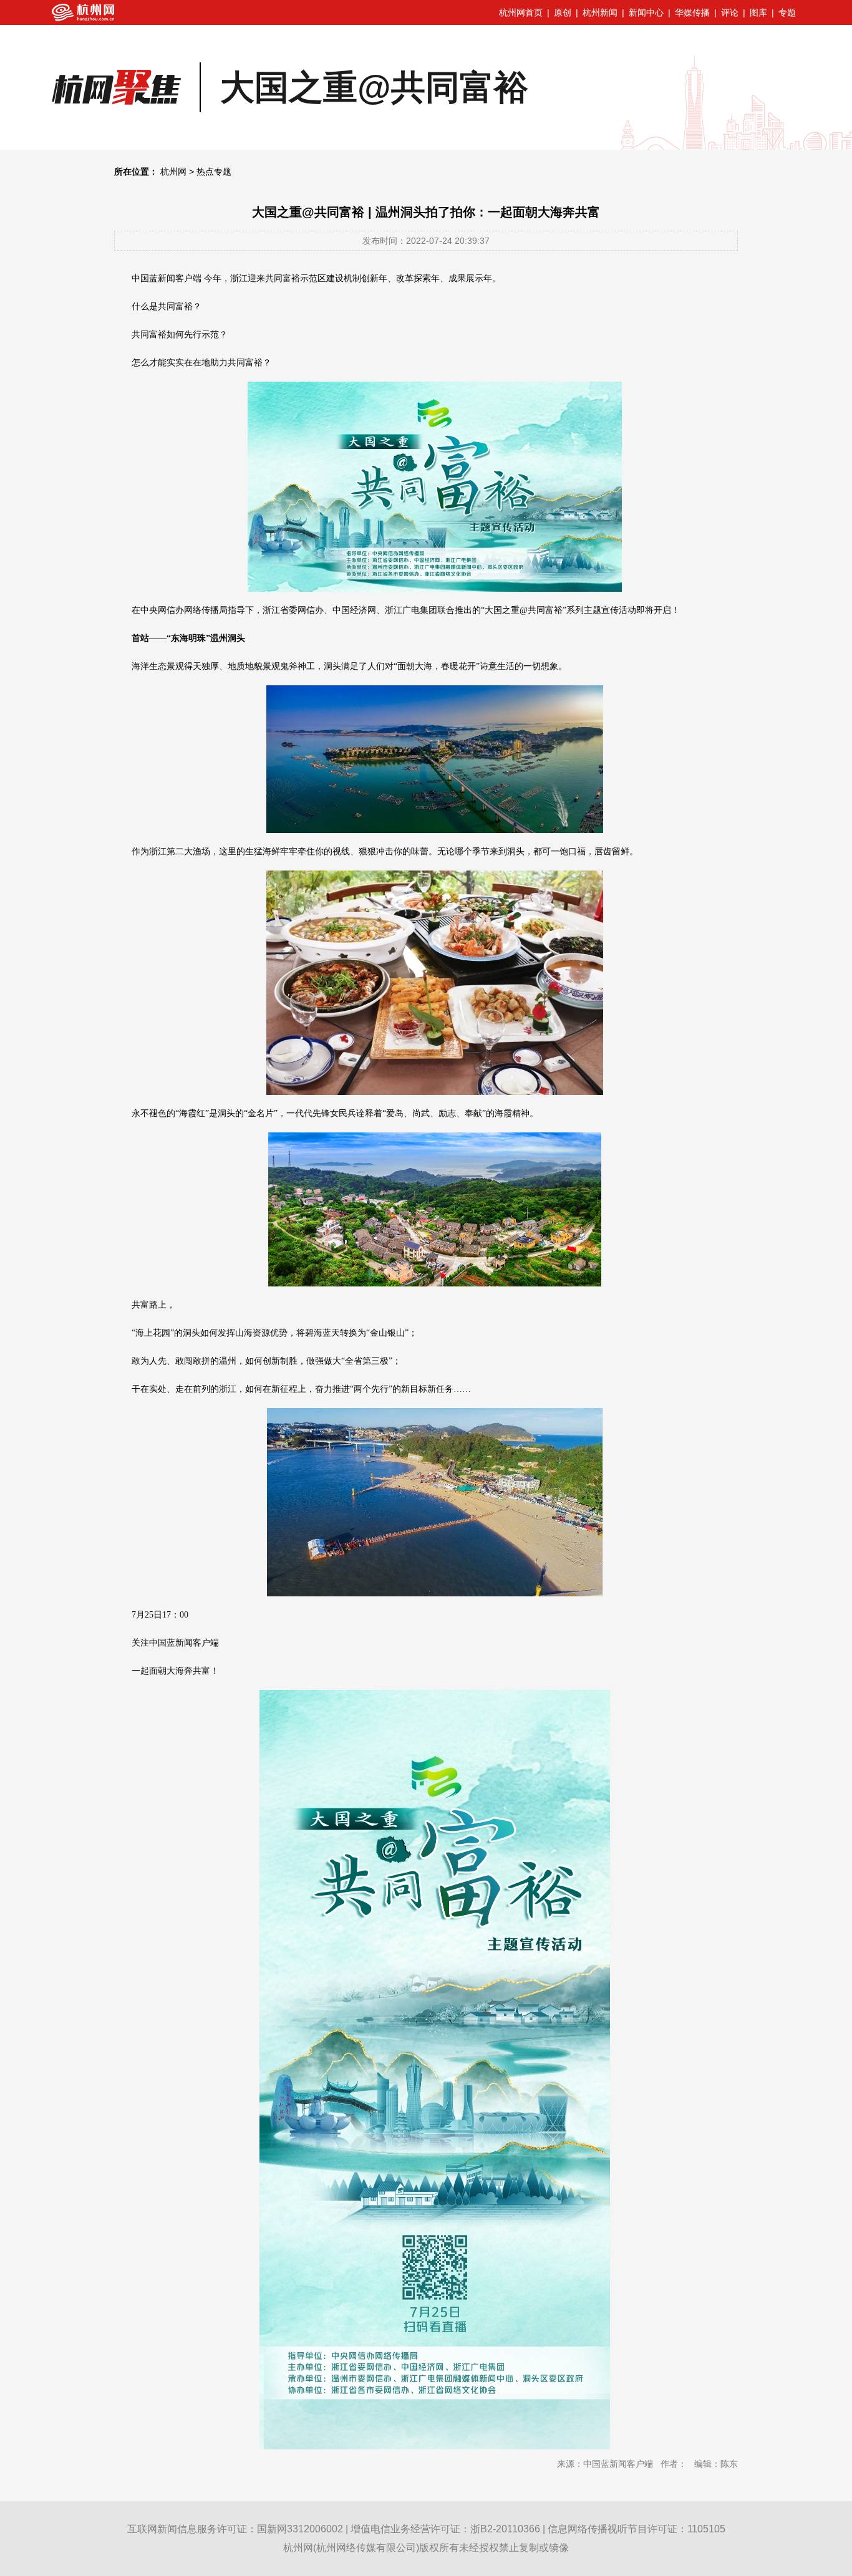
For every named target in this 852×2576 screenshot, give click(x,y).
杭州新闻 (600, 12)
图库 (758, 12)
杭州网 (173, 171)
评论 (730, 12)
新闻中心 (646, 12)
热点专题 (214, 171)
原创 (563, 12)
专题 (787, 12)
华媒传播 (692, 12)
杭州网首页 (521, 12)
